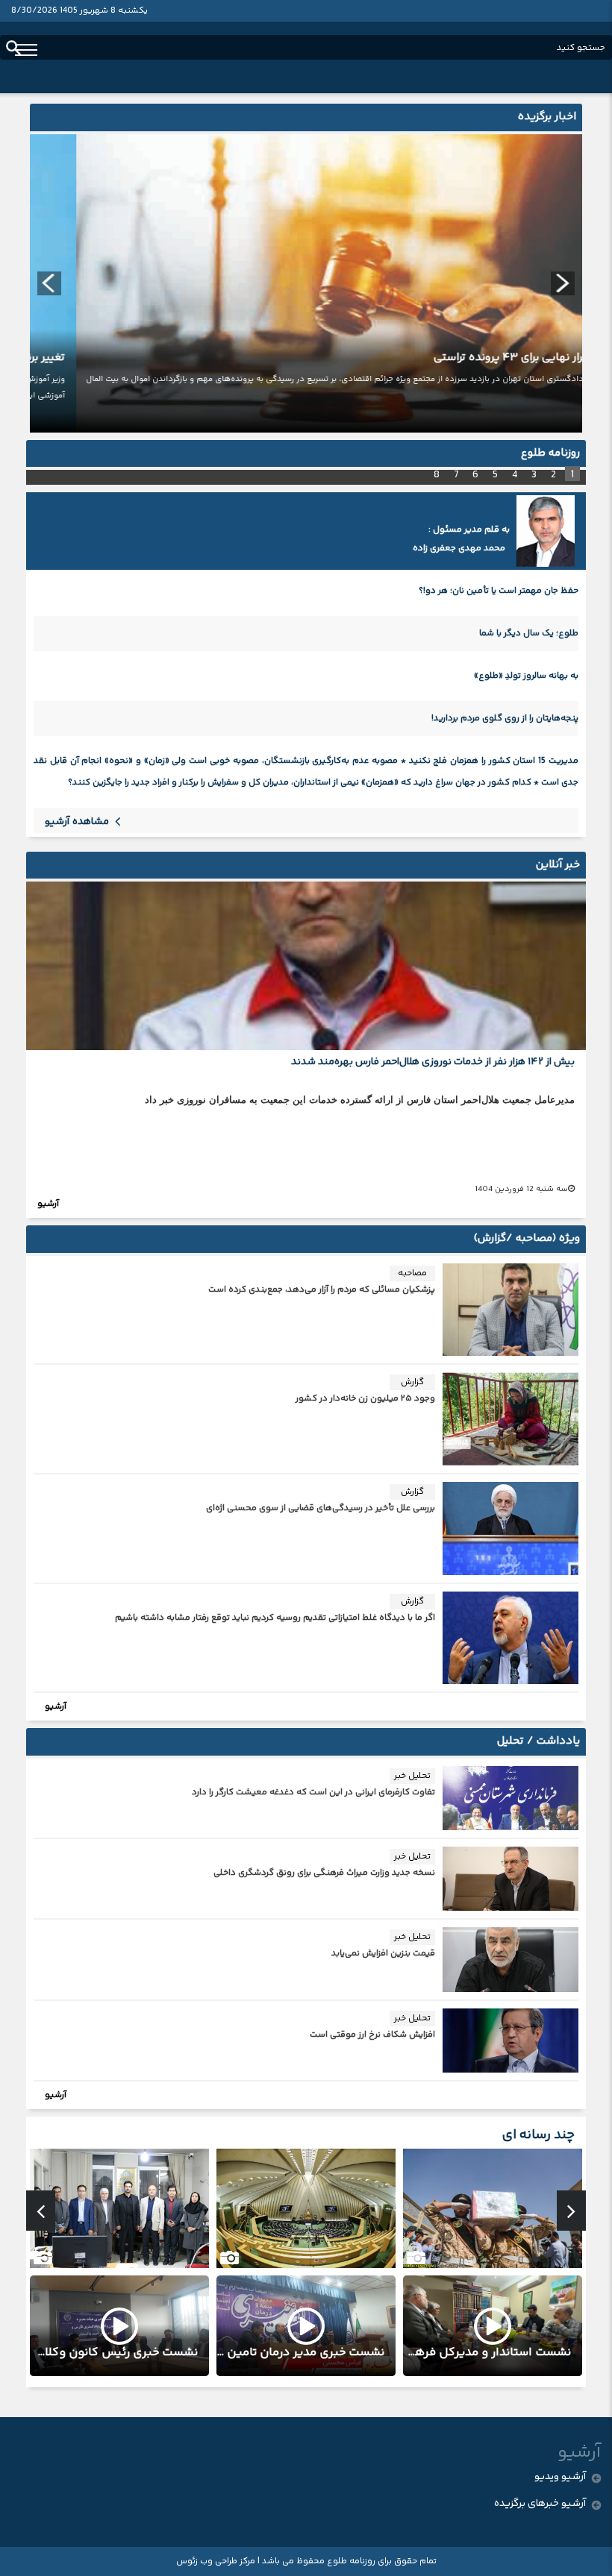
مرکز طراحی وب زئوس (216, 2561)
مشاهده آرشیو (78, 822)
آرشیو (48, 1204)
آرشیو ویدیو (561, 2477)
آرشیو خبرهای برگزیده (540, 2504)
